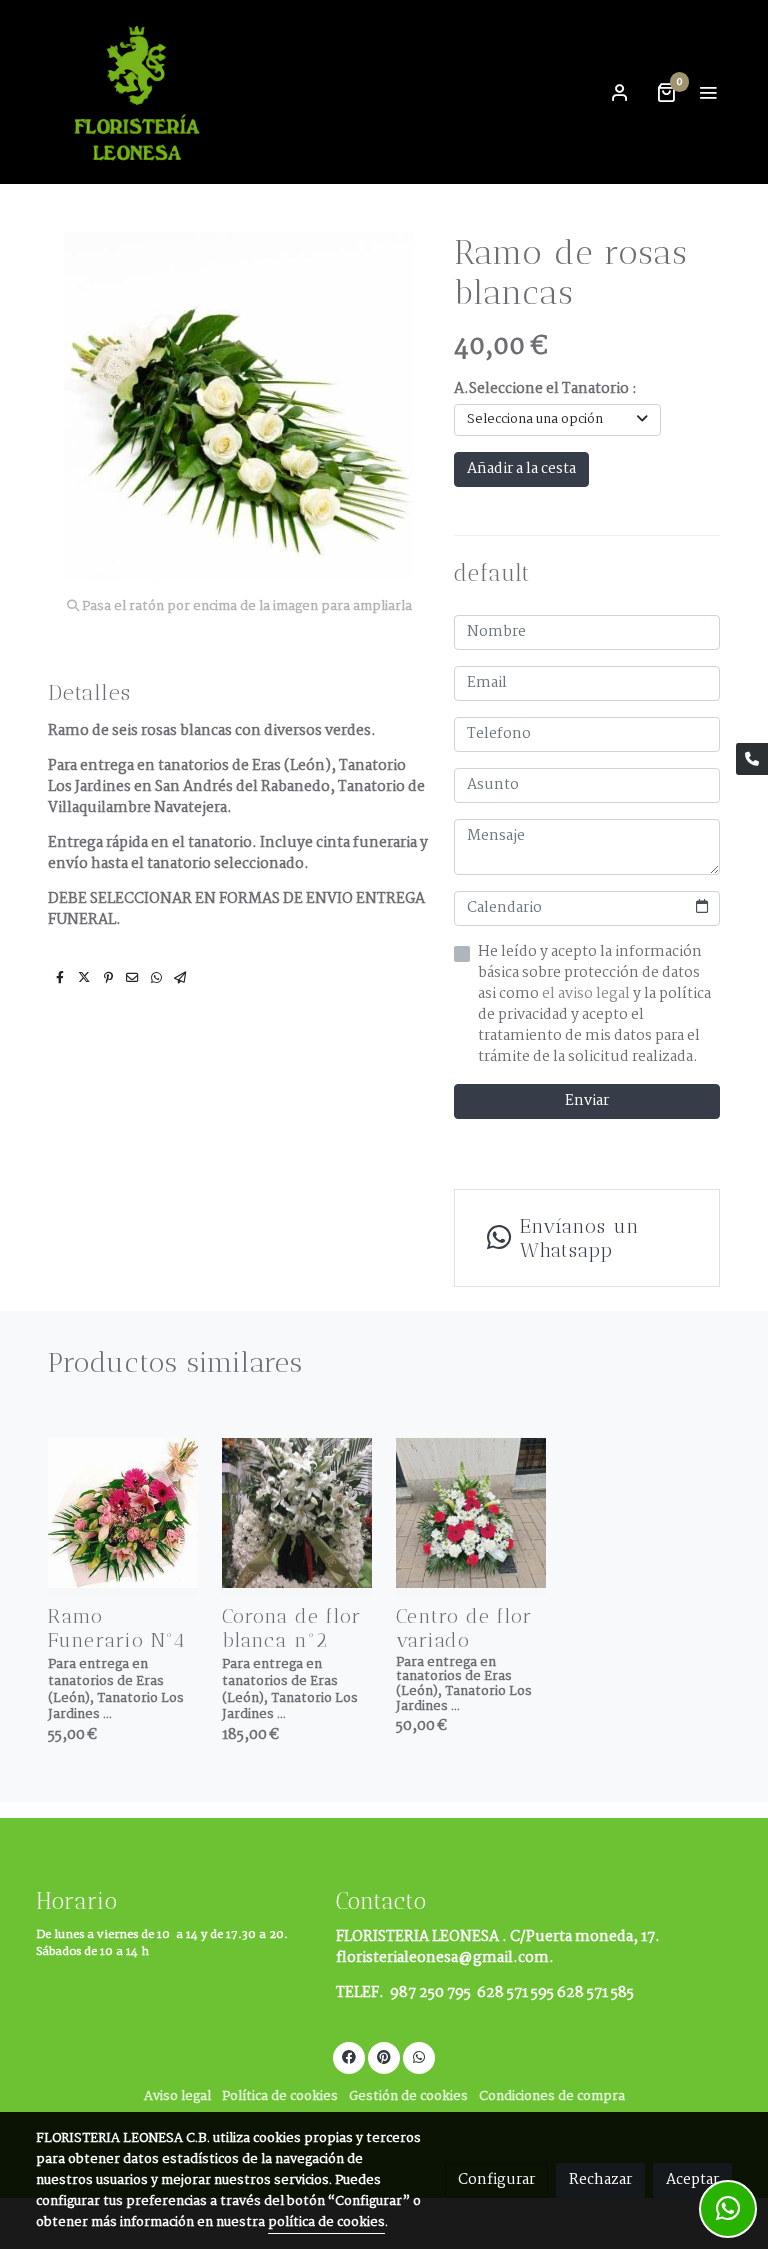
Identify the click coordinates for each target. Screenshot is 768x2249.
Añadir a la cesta (521, 469)
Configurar (496, 2180)
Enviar (587, 1101)
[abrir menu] (708, 92)
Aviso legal (177, 2096)
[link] (140, 92)
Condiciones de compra (552, 2096)
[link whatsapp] (419, 2056)
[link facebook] (349, 2056)
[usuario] (620, 92)
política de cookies (326, 2222)
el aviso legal (587, 994)
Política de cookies (280, 2096)
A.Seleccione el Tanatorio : (545, 389)
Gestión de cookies (408, 2096)
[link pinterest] (384, 2056)
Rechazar (600, 2180)
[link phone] (752, 759)
